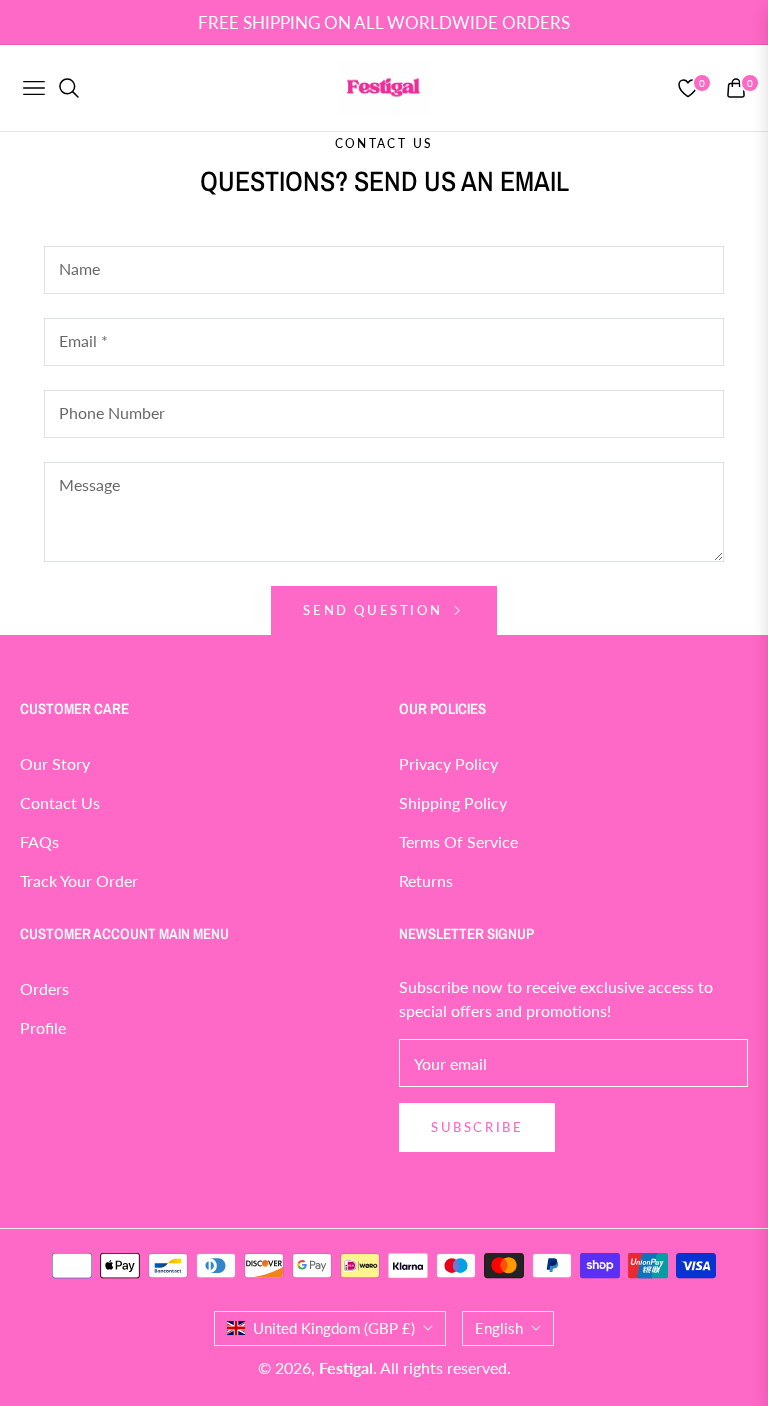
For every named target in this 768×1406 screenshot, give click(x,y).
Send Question (375, 610)
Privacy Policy (448, 763)
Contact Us (60, 802)
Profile (43, 1027)
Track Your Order (79, 880)
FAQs (39, 841)
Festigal (346, 1367)
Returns (426, 880)
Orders (44, 988)
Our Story (55, 763)
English (499, 1328)
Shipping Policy (453, 802)
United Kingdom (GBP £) (334, 1328)
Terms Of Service (458, 841)
